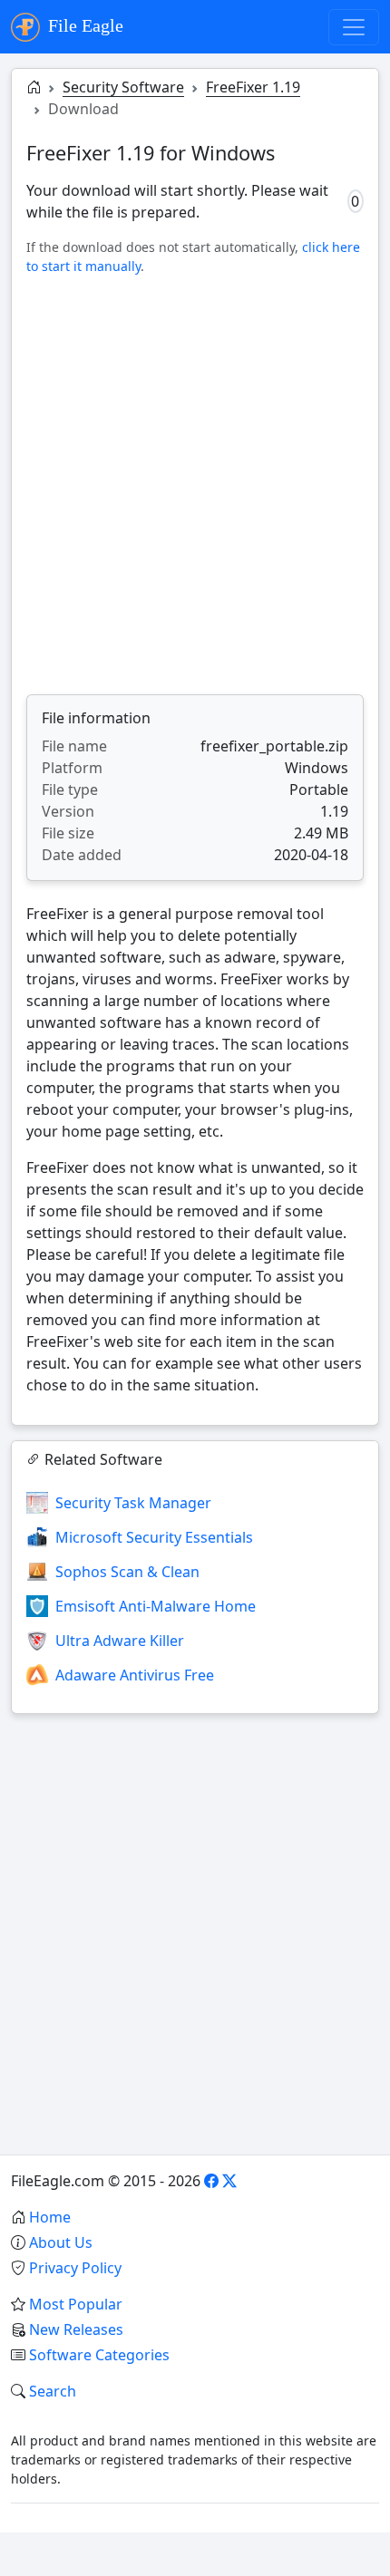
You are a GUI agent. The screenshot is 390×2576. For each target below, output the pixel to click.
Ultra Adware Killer (120, 1641)
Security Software (123, 87)
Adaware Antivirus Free (135, 1675)
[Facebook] (211, 2181)
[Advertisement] (195, 485)
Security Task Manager (133, 1503)
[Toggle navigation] (354, 27)
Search (53, 2391)
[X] (229, 2181)
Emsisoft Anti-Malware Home (156, 1606)
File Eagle (83, 25)
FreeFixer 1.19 (253, 87)
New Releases (76, 2329)
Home (50, 2217)
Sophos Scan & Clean (127, 1572)
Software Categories (99, 2355)
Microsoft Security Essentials (154, 1537)
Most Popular (76, 2304)
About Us (61, 2242)
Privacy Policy (75, 2268)
